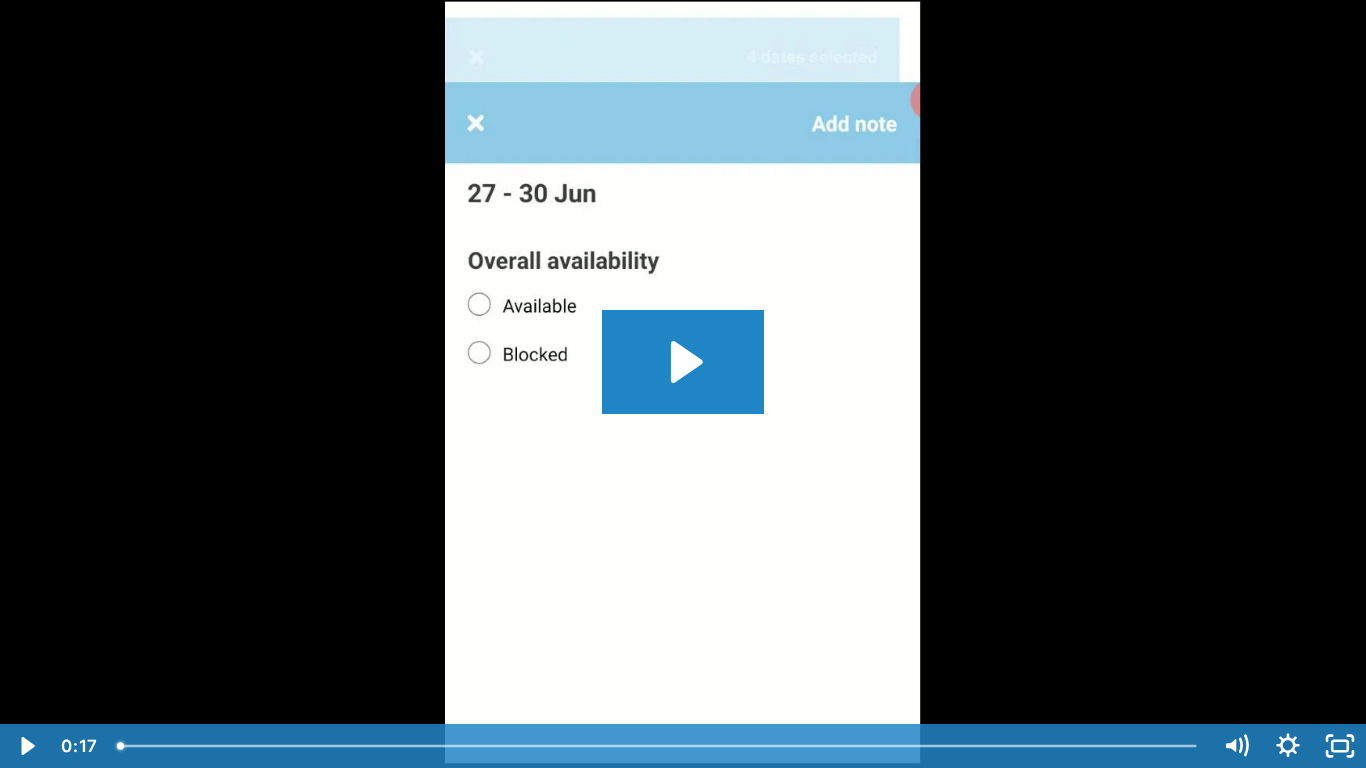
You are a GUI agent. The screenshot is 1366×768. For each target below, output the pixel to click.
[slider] (658, 746)
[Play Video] (26, 746)
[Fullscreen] (1340, 746)
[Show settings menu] (1288, 746)
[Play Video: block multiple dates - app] (683, 362)
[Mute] (1236, 746)
